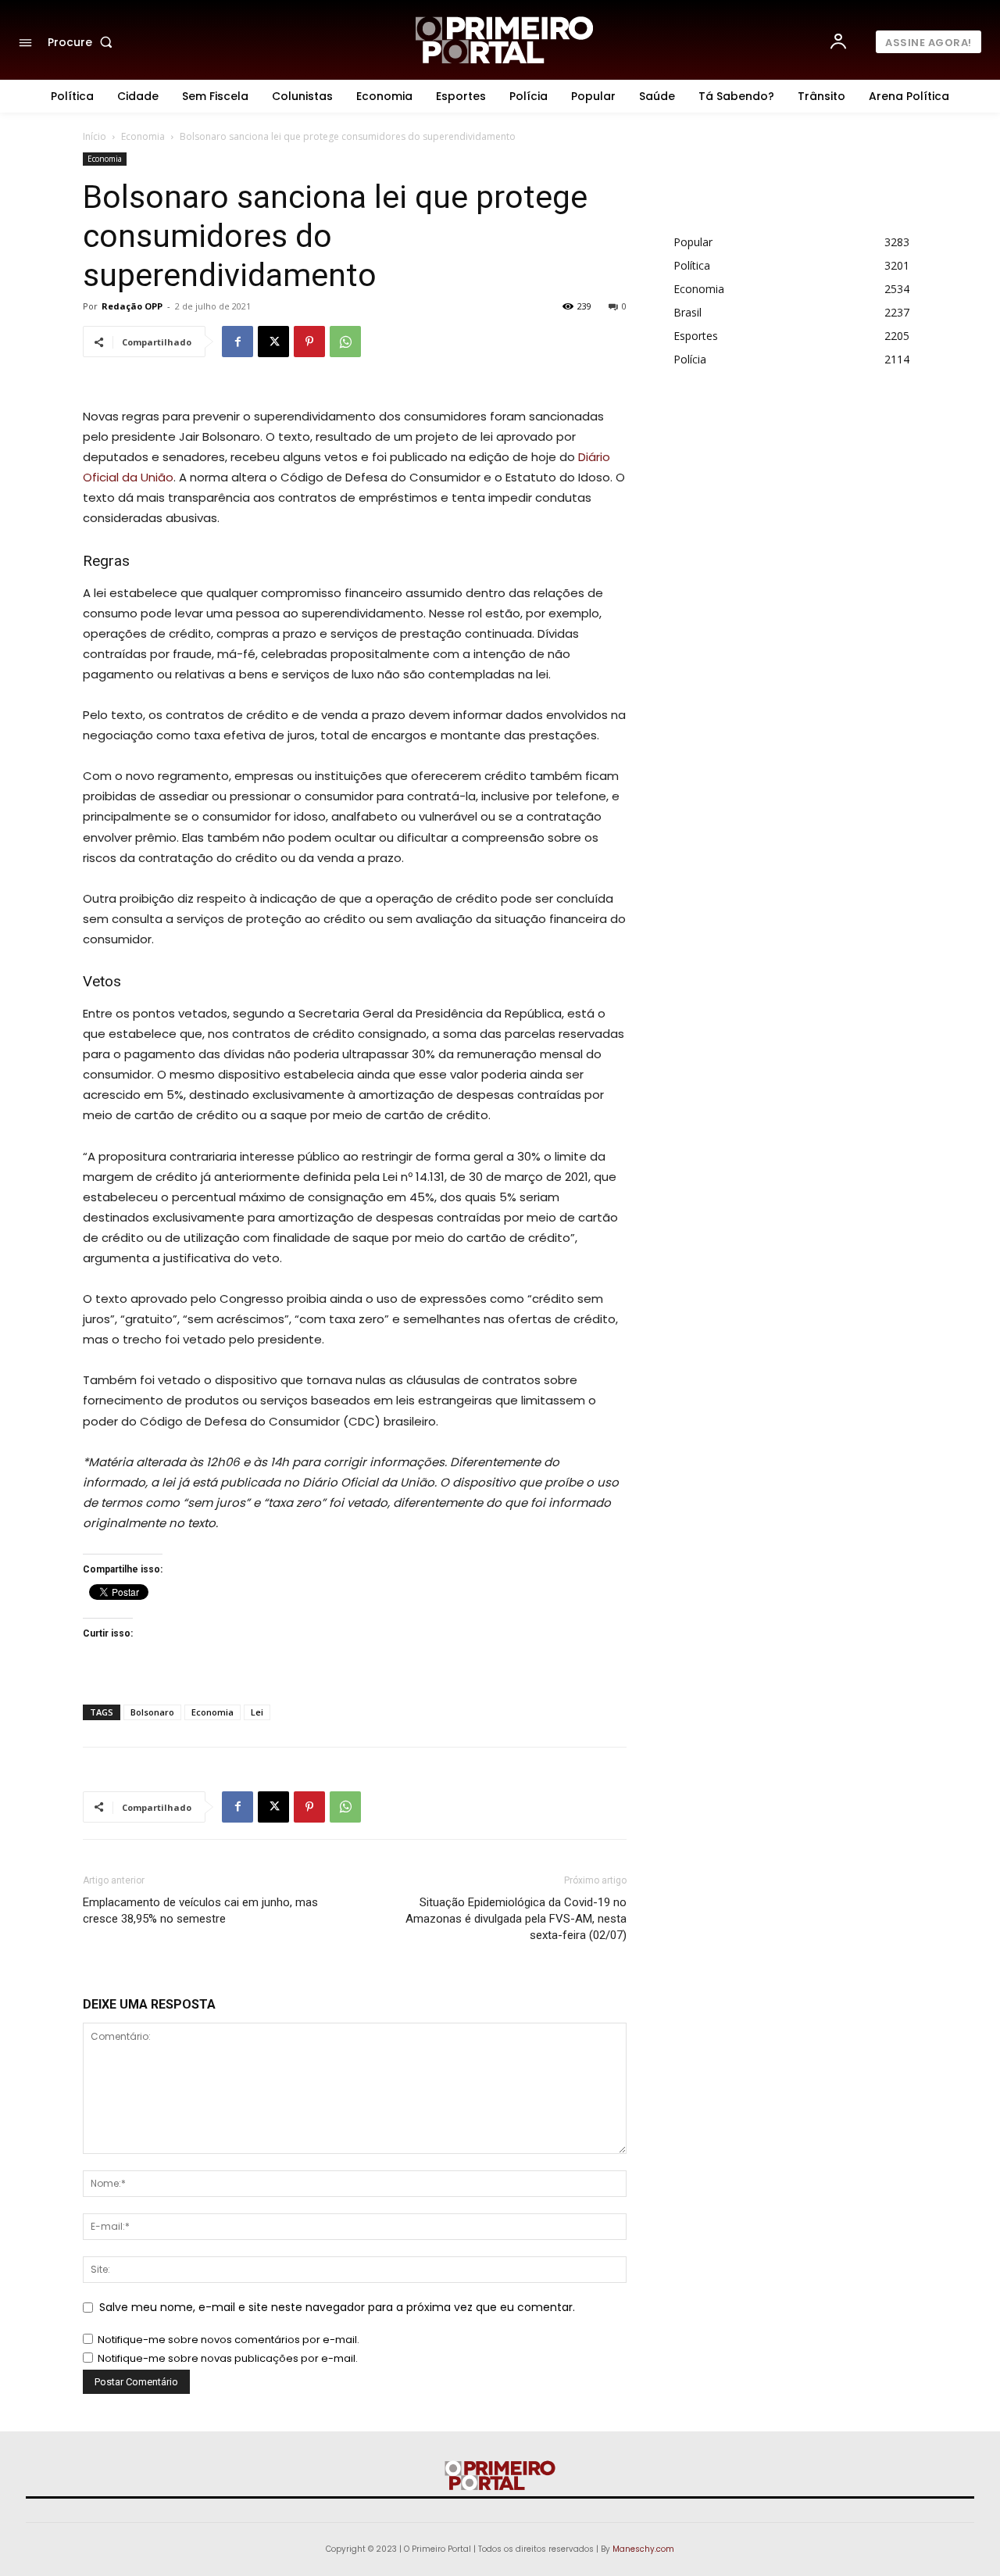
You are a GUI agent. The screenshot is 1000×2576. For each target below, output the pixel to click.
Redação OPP (132, 306)
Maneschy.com (643, 2549)
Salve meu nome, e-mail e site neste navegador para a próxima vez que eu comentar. (337, 2307)
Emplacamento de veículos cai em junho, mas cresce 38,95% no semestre (200, 1911)
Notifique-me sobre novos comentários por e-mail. (229, 2340)
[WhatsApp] (345, 342)
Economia (143, 136)
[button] (83, 42)
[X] (273, 342)
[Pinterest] (309, 342)
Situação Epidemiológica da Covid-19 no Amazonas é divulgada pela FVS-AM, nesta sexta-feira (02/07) (516, 1919)
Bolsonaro (152, 1712)
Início (95, 136)
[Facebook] (237, 342)
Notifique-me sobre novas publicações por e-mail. (228, 2358)
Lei (257, 1712)
